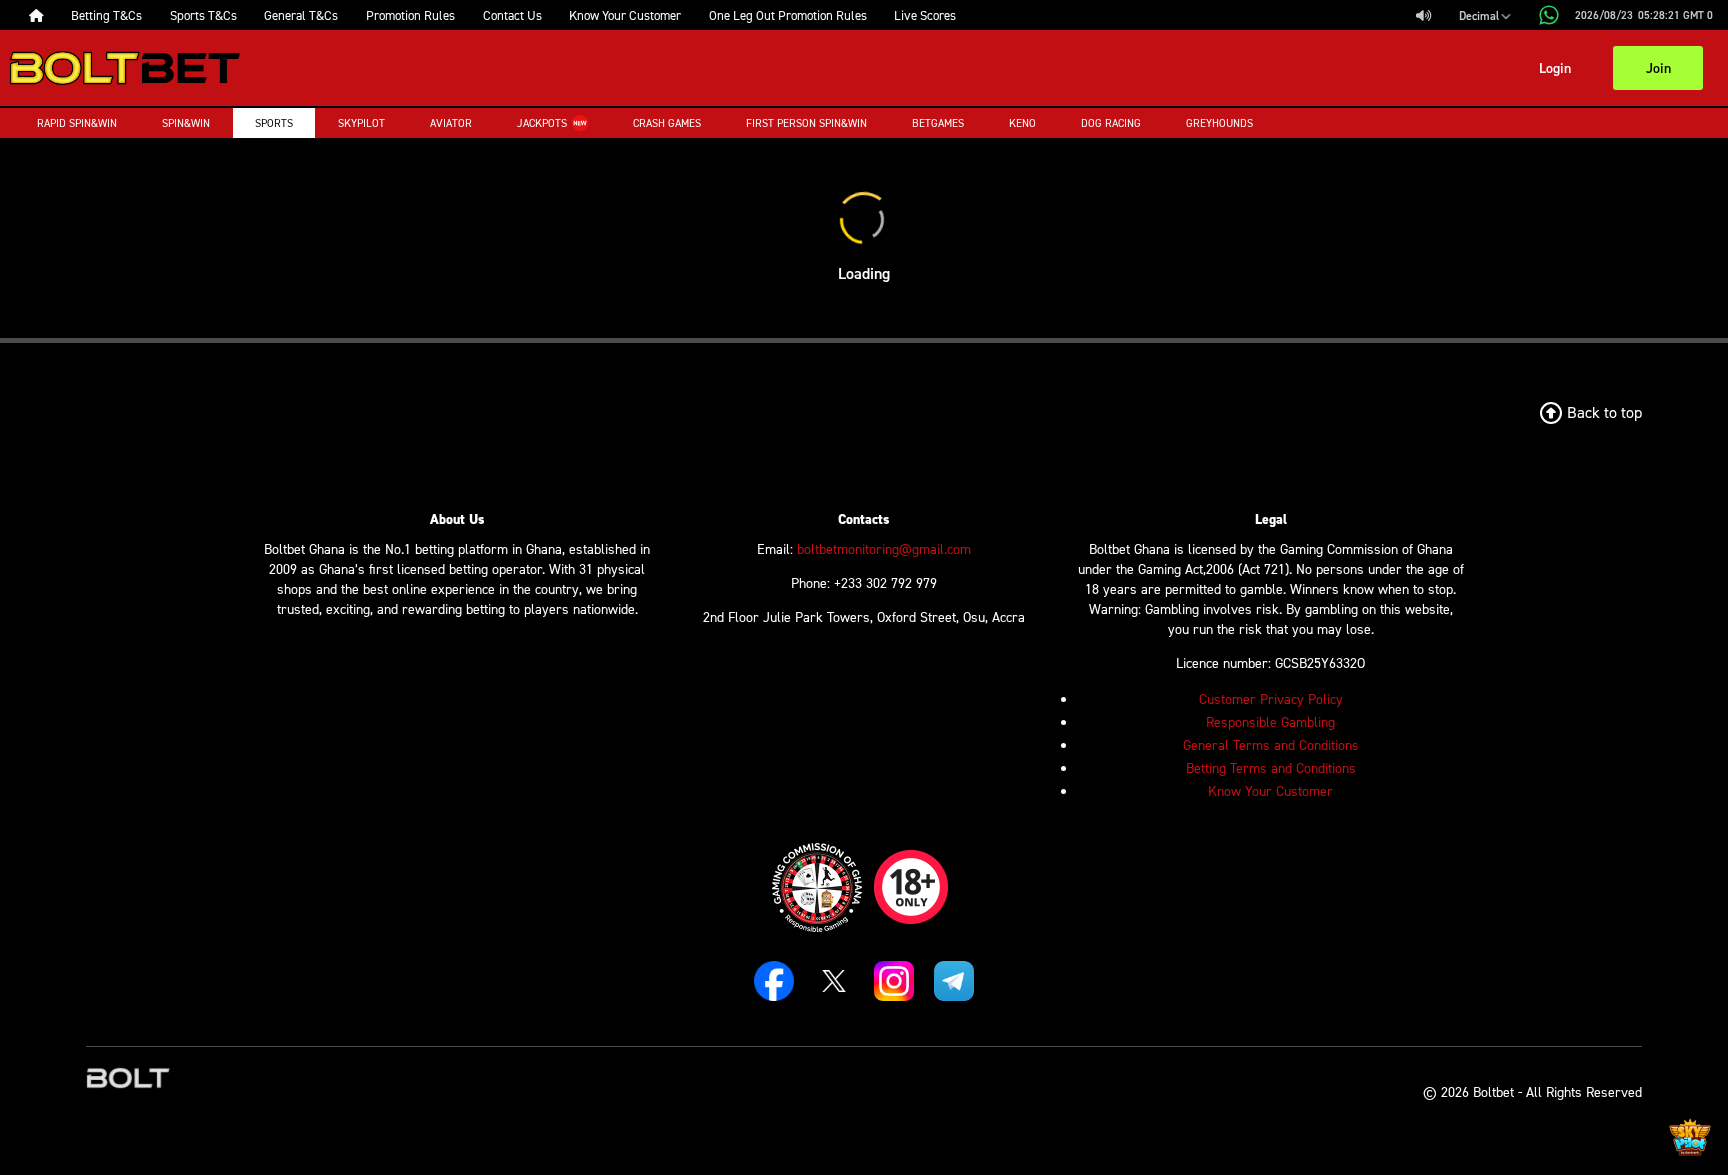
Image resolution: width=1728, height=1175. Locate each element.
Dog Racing (1111, 123)
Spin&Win (186, 123)
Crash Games (667, 123)
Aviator (451, 123)
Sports (274, 123)
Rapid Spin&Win (77, 123)
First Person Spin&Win (806, 123)
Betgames (938, 123)
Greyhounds (1219, 123)
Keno (1022, 123)
